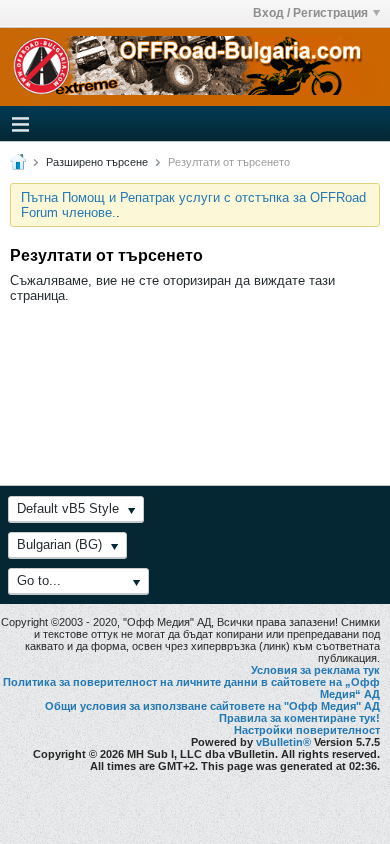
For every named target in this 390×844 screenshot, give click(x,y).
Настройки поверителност (307, 730)
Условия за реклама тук (315, 670)
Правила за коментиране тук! (299, 718)
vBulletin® (283, 742)
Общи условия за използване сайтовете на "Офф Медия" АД (212, 706)
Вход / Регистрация (310, 13)
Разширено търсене (97, 162)
